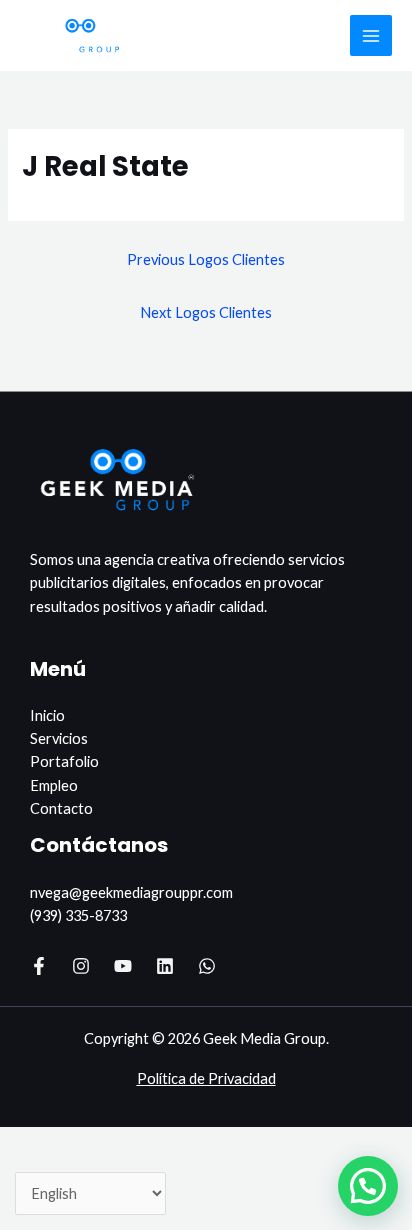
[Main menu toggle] (371, 36)
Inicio (47, 715)
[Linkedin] (165, 966)
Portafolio (64, 761)
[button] (368, 1186)
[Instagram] (81, 966)
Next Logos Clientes (206, 312)
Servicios (59, 738)
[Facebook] (39, 966)
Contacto (61, 808)
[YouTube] (123, 966)
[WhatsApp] (207, 966)
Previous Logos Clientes (206, 259)
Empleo (54, 785)
